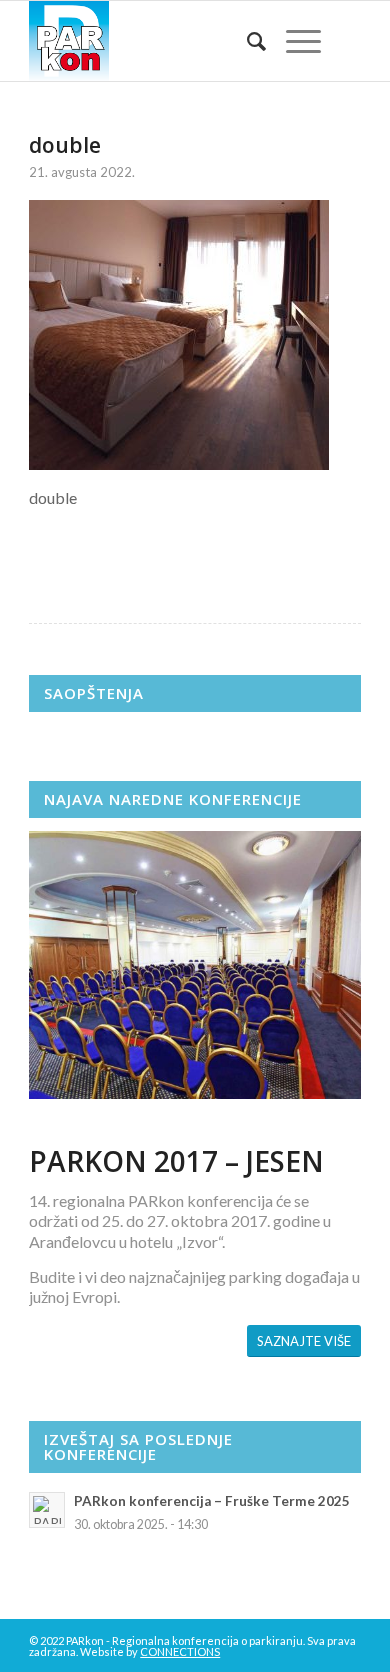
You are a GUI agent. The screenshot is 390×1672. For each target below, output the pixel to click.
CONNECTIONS (180, 1651)
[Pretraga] (246, 41)
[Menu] (293, 41)
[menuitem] (246, 41)
